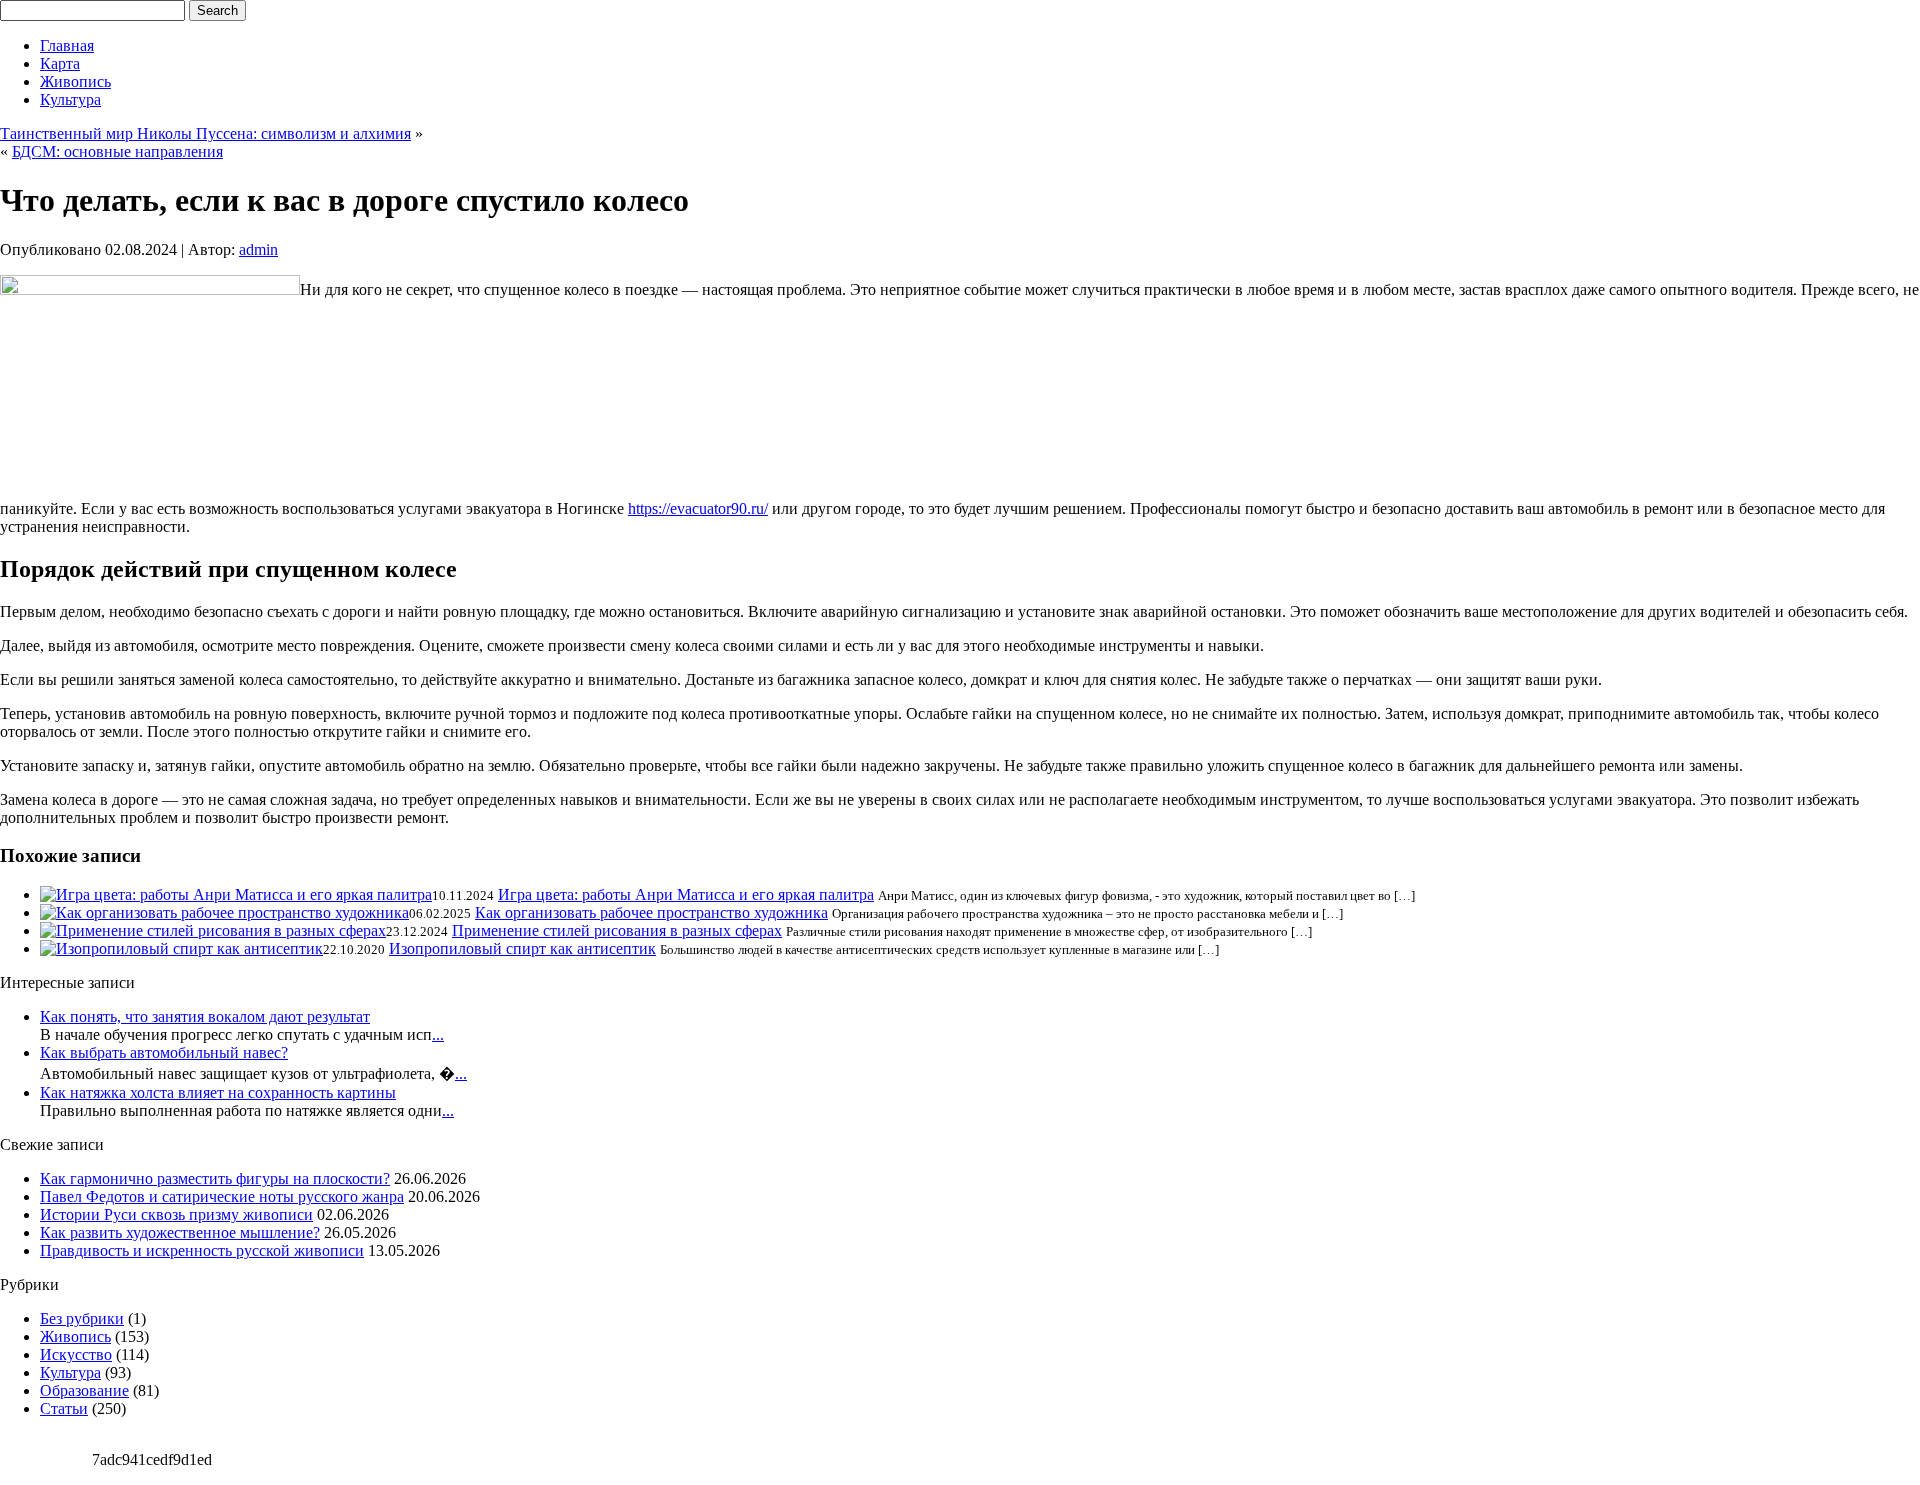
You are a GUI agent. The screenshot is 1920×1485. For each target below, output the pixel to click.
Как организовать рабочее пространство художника (651, 912)
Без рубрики (82, 1318)
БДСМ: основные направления (117, 151)
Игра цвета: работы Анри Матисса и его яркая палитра (686, 894)
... (438, 1034)
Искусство (76, 1354)
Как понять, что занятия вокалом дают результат (205, 1016)
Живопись (75, 81)
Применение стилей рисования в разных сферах (617, 930)
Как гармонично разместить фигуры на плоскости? (215, 1178)
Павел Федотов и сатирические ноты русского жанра (222, 1196)
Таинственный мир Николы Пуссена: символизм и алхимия (205, 133)
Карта (60, 63)
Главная (67, 45)
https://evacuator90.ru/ (698, 508)
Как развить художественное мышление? (180, 1232)
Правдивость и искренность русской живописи (202, 1250)
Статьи (64, 1408)
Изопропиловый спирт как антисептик (522, 948)
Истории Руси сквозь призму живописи (176, 1214)
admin (258, 249)
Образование (84, 1390)
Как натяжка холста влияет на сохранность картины (218, 1092)
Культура (70, 99)
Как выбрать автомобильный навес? (164, 1052)
